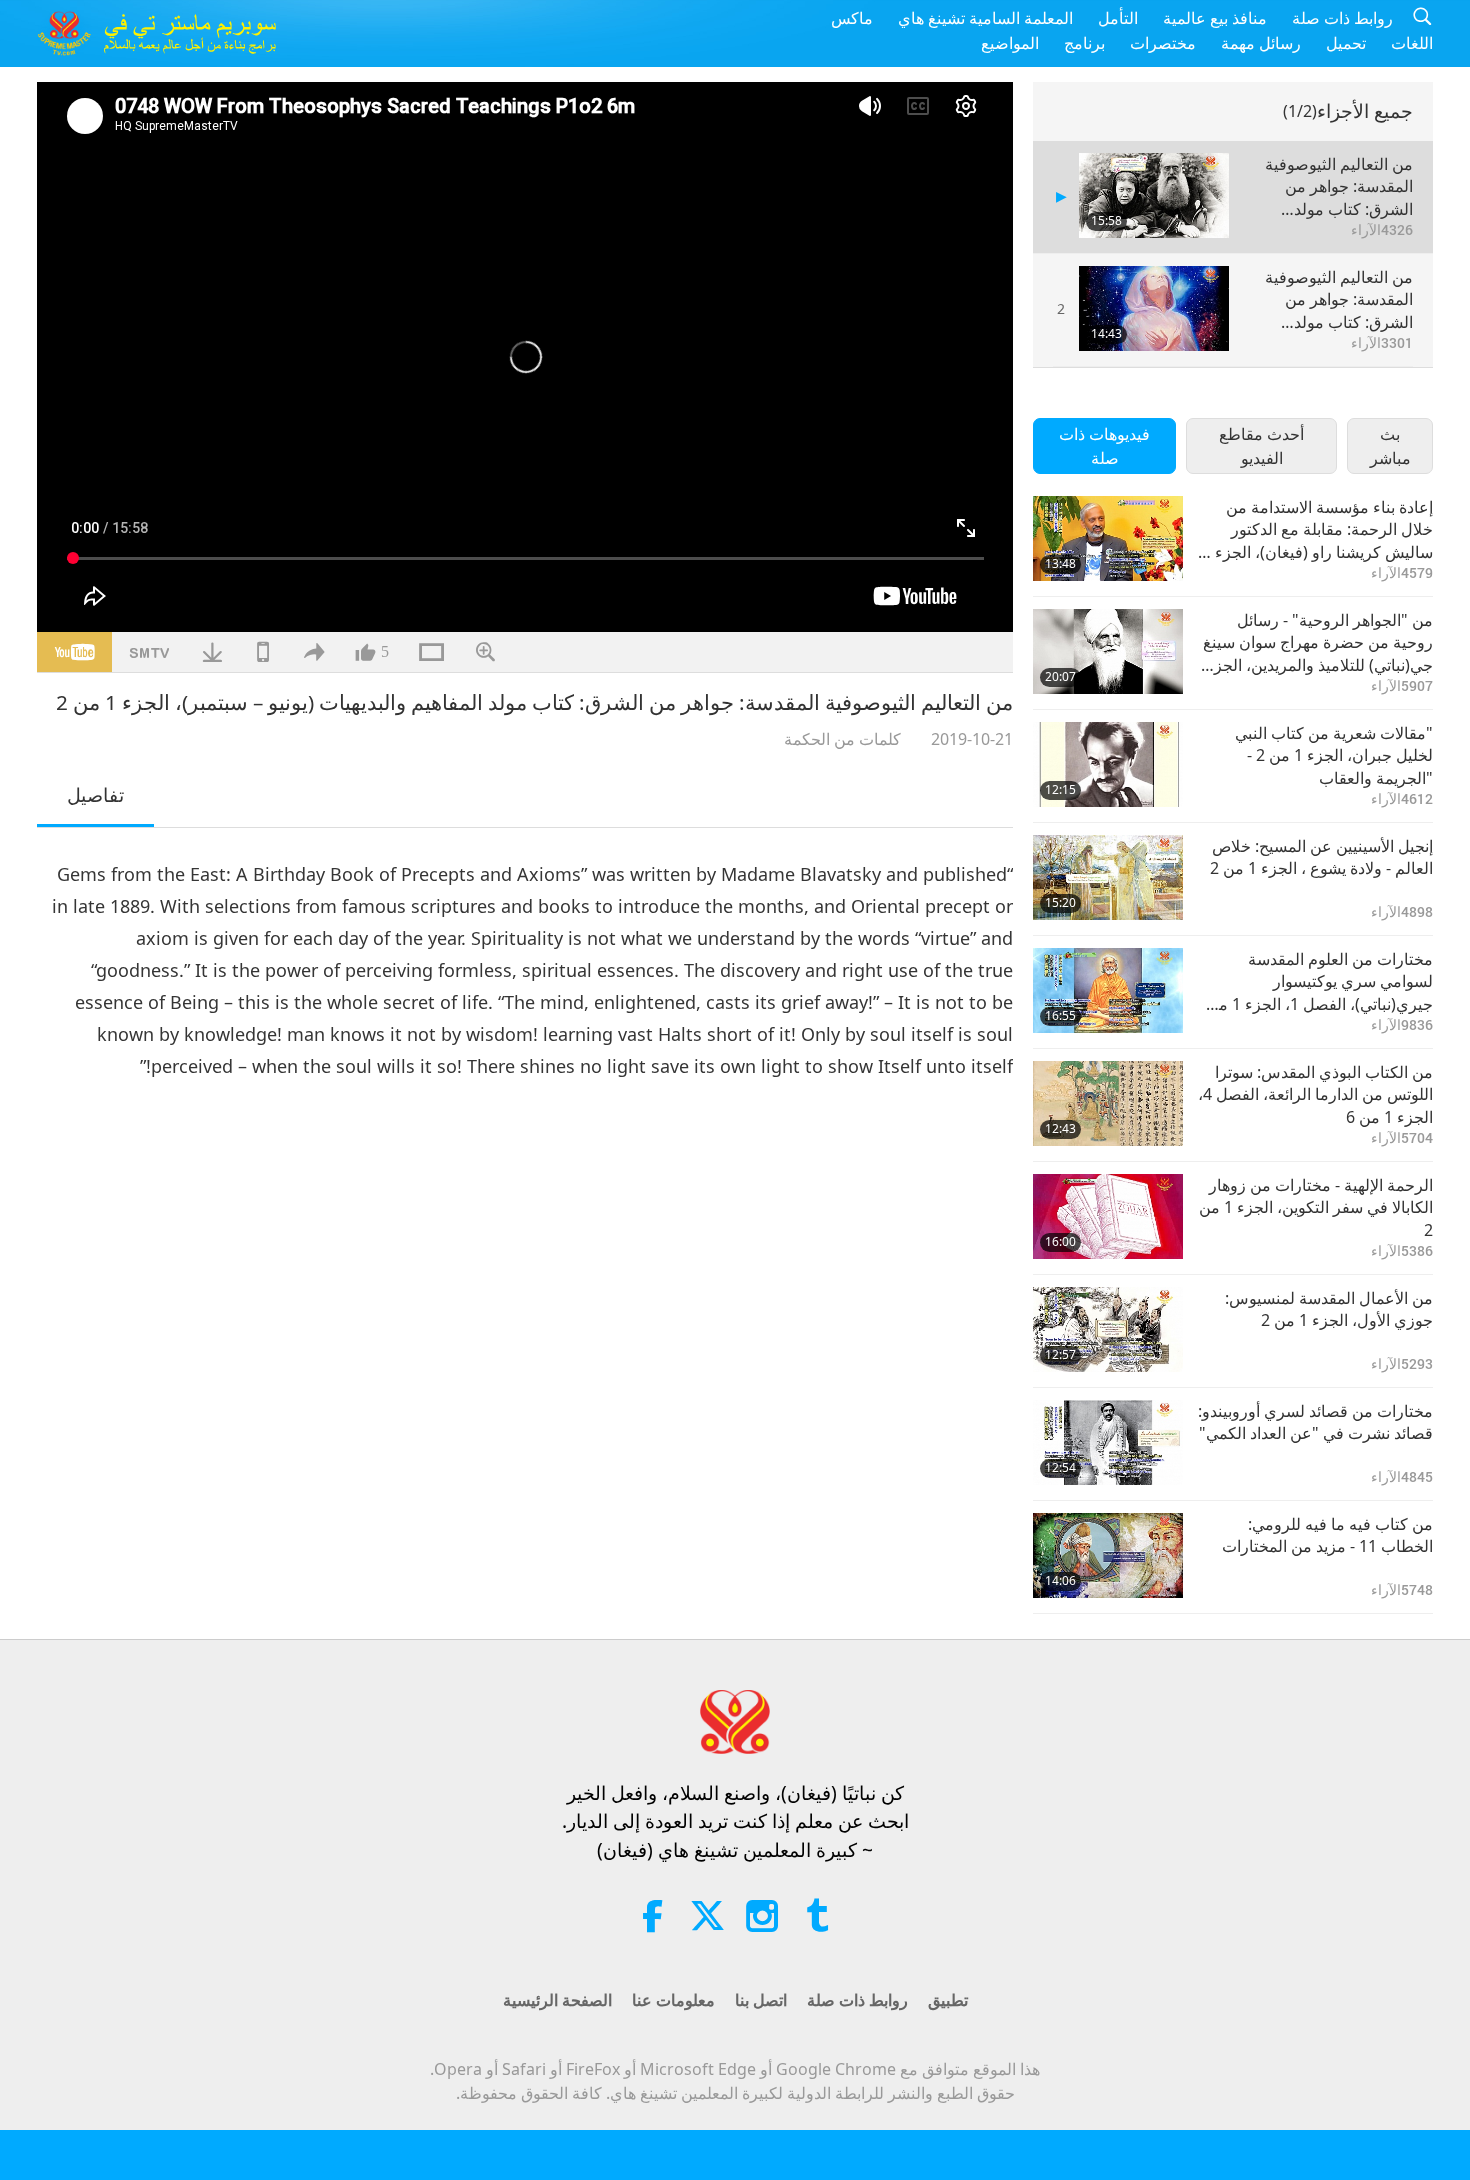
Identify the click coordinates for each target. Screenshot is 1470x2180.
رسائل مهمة (1261, 43)
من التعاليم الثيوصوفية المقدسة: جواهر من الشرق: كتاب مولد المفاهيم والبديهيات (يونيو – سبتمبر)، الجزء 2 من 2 (1331, 299)
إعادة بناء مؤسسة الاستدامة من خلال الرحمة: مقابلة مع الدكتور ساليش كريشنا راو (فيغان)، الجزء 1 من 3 (1317, 529)
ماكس (852, 18)
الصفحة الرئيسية (557, 2000)
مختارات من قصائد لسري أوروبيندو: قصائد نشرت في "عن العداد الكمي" (1315, 1422)
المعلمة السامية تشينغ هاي (985, 18)
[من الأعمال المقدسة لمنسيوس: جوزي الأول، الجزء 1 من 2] (1108, 1329)
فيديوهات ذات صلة (1104, 446)
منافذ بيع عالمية (1215, 18)
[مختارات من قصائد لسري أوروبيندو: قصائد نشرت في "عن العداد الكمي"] (1108, 1442)
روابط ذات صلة (1342, 18)
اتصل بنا (761, 2000)
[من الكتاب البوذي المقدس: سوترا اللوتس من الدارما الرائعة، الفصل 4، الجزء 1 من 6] (1108, 1103)
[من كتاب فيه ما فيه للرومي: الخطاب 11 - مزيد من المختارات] (1108, 1555)
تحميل (1346, 43)
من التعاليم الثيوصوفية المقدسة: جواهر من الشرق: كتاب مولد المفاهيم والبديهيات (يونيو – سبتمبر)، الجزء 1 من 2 (1331, 186)
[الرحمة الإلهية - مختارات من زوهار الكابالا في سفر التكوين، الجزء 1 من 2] (1108, 1216)
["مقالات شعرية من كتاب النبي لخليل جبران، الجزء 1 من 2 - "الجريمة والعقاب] (1108, 764)
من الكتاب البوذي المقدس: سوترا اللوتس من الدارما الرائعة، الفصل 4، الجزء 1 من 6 (1315, 1094)
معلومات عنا (673, 2000)
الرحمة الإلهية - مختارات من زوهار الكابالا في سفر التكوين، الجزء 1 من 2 (1316, 1207)
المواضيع (1010, 43)
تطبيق (948, 2000)
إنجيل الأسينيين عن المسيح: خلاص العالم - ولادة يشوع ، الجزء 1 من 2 (1321, 857)
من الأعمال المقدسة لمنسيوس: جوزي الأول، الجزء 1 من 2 (1329, 1309)
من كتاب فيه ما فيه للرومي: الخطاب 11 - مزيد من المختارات (1327, 1535)
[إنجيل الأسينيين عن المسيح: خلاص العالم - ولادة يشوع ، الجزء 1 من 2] (1108, 877)
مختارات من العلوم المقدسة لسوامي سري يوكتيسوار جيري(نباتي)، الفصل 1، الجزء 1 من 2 (1320, 981)
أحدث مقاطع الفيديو (1261, 446)
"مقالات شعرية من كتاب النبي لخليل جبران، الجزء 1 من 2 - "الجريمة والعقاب (1334, 755)
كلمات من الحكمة (842, 739)
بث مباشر (1390, 446)
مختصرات (1163, 43)
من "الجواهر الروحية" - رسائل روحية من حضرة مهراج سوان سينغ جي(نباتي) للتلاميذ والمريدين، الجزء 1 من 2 (1318, 642)
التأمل (1118, 18)
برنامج (1084, 43)
